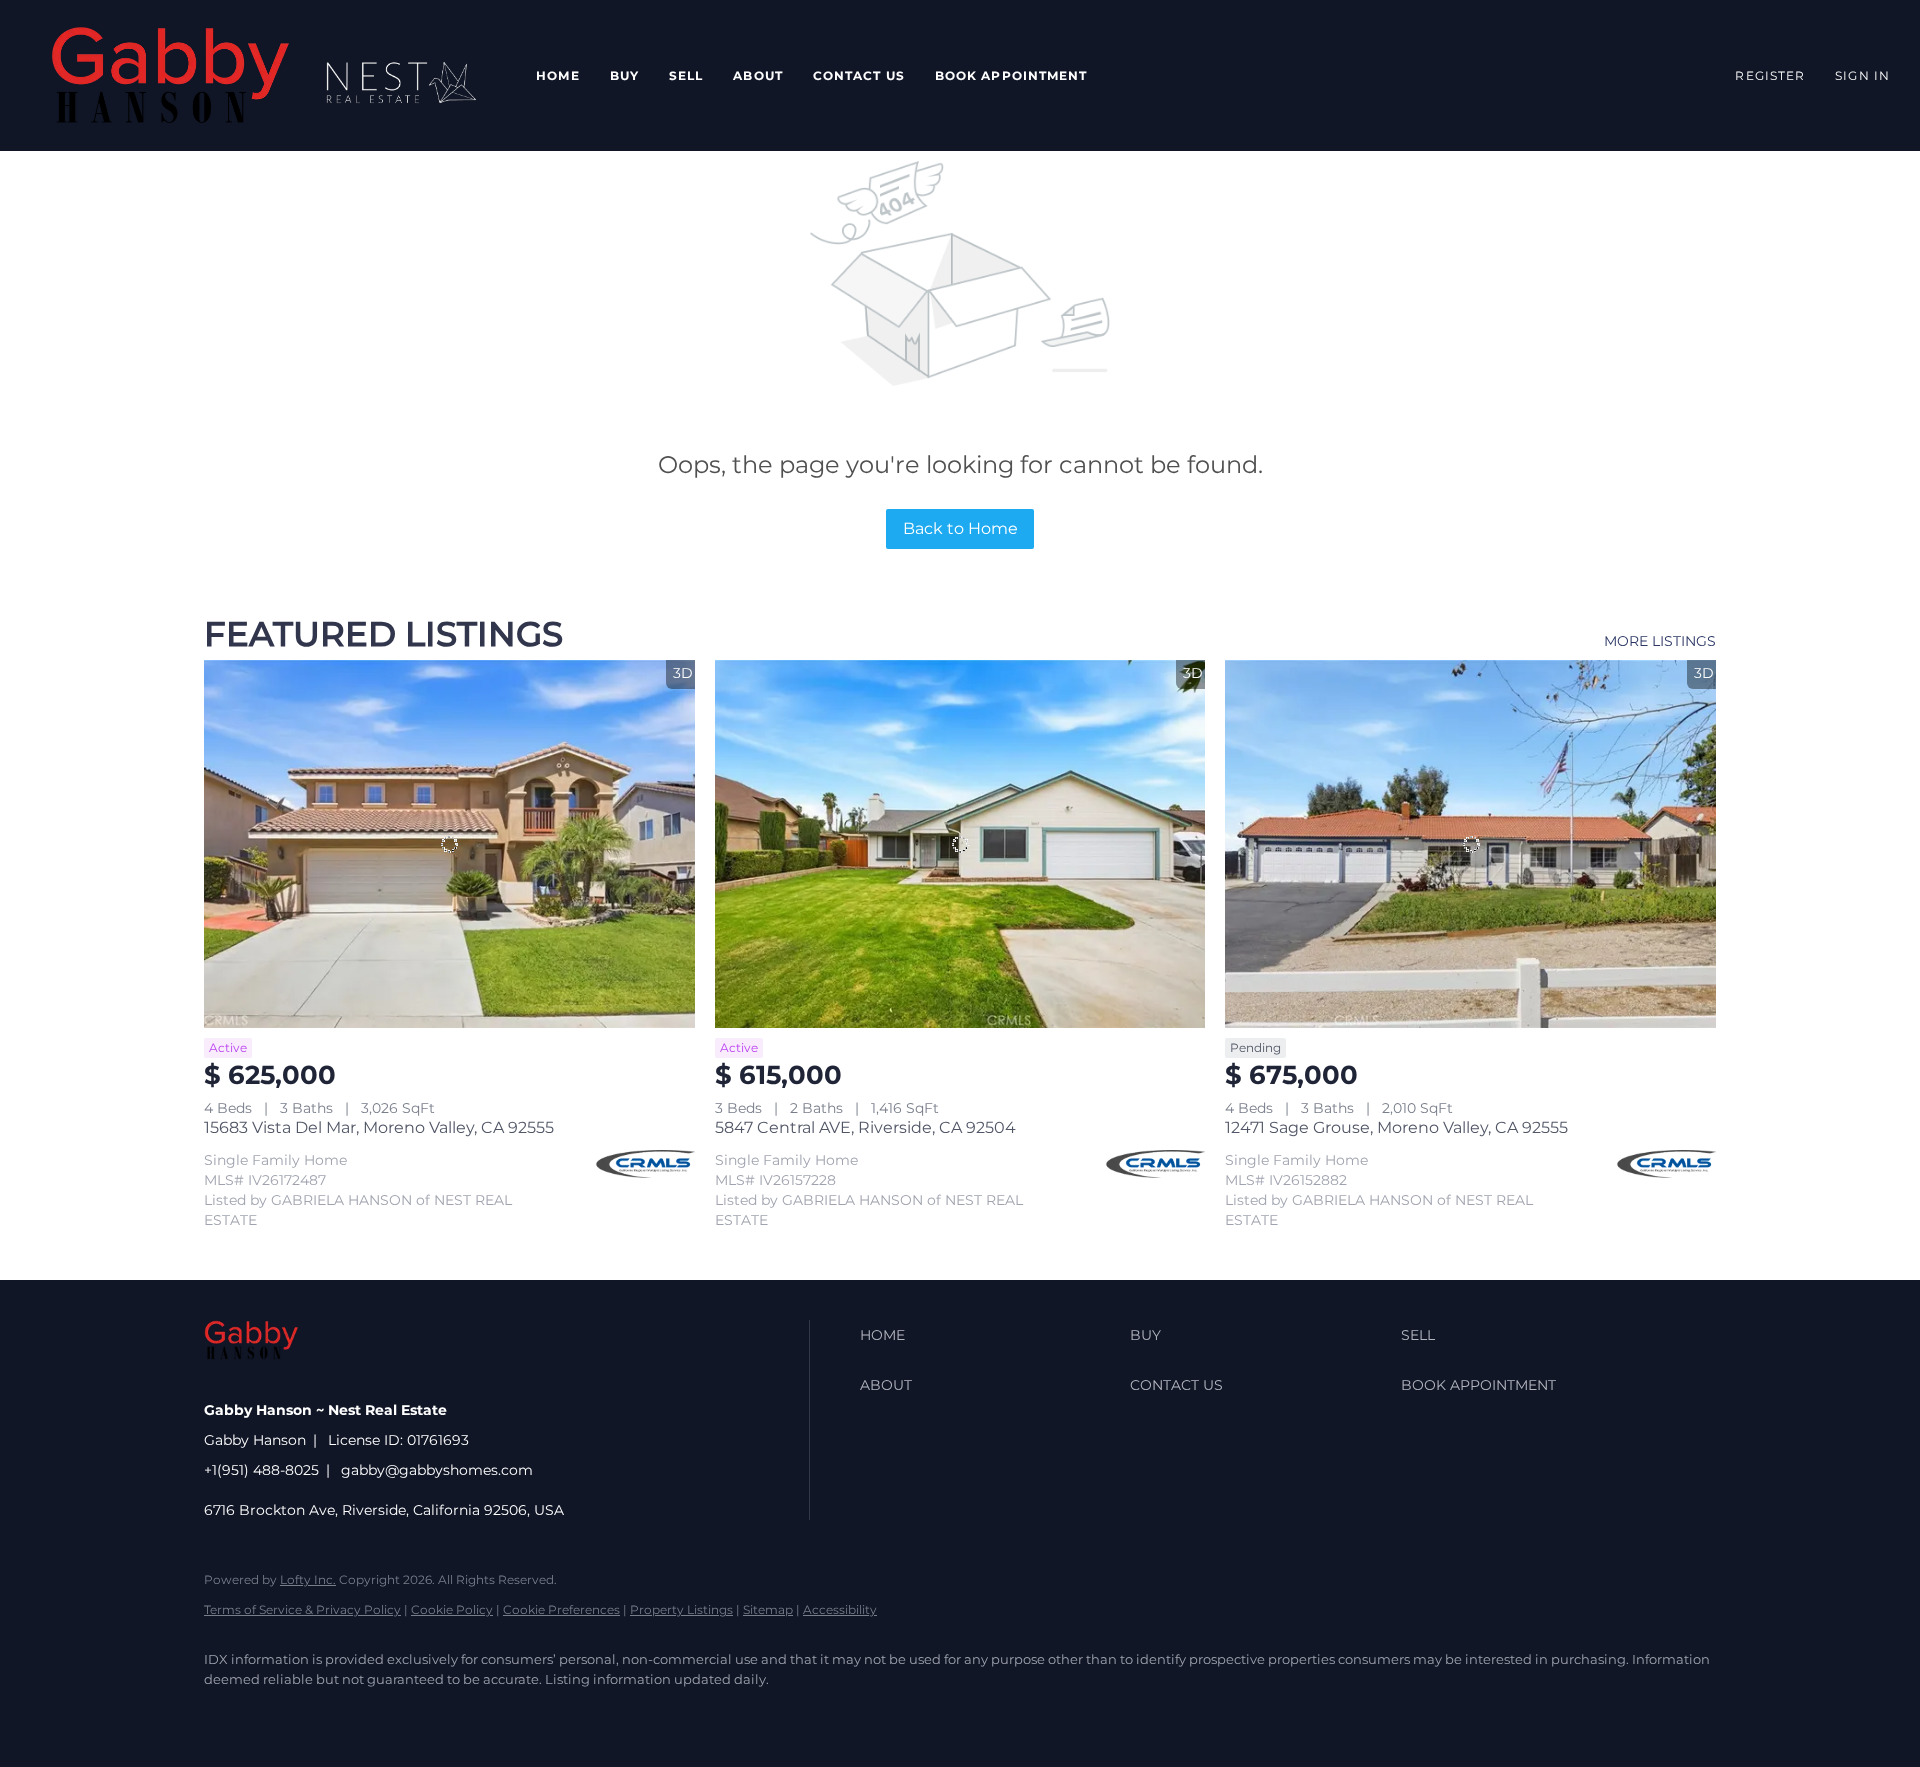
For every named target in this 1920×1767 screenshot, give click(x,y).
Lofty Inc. (308, 1579)
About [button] (758, 75)
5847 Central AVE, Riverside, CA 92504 (865, 1127)
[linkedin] (286, 1713)
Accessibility (840, 1609)
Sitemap (768, 1609)
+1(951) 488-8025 (261, 1470)
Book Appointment (1011, 75)
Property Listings (681, 1609)
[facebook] (228, 1713)
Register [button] (1770, 75)
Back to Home (960, 528)
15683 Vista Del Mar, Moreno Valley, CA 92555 (379, 1127)
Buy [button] (624, 75)
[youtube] (518, 1713)
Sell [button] (686, 75)
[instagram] (460, 1713)
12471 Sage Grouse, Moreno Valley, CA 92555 (1396, 1127)
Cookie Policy (452, 1609)
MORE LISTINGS (1660, 641)
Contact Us (859, 75)
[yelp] (402, 1713)
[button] (170, 75)
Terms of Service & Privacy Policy (302, 1609)
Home (557, 75)
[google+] (576, 1713)
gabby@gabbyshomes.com (437, 1470)
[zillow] (344, 1713)
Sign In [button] (1862, 75)
